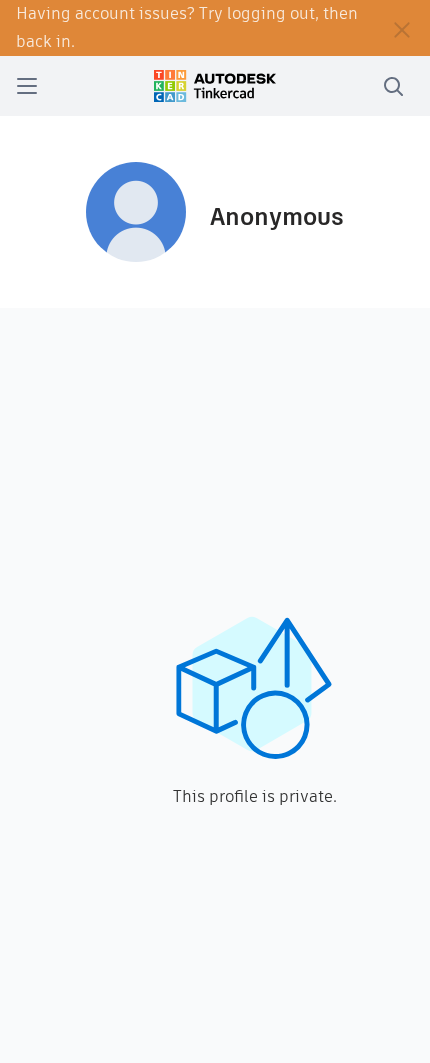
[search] (393, 86)
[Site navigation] (27, 86)
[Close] (402, 28)
